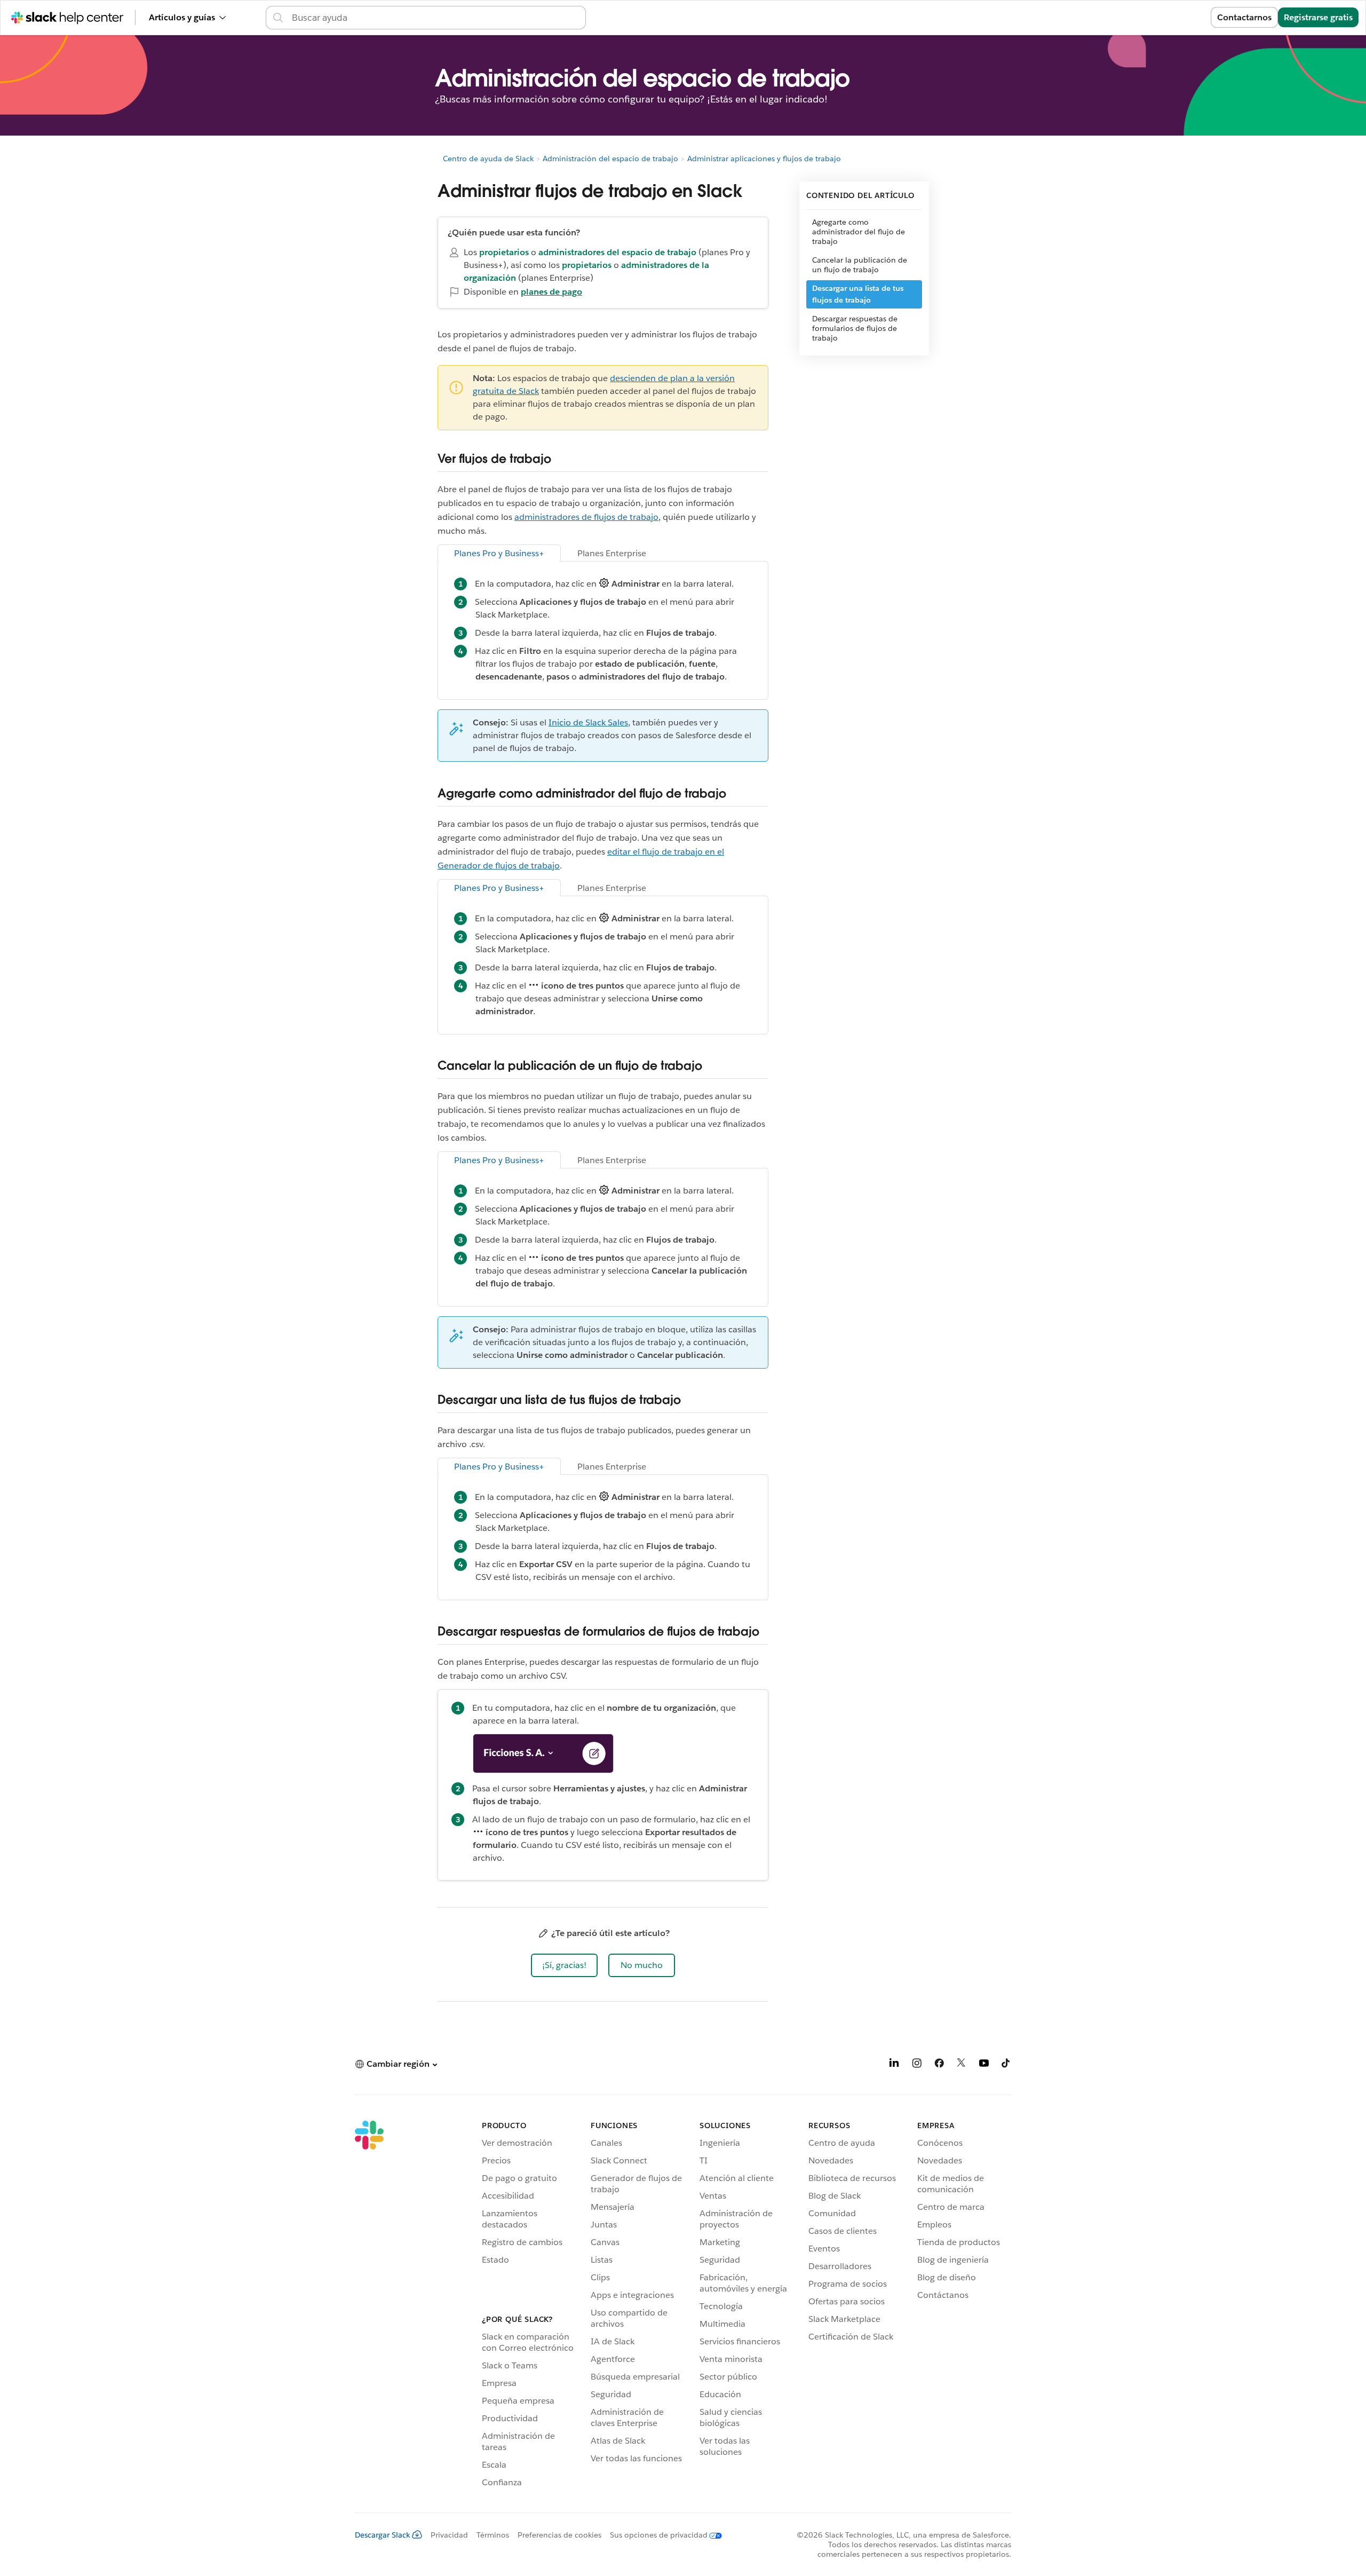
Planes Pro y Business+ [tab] (499, 553)
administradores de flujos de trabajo (586, 517)
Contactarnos (1244, 17)
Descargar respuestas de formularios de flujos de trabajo (855, 328)
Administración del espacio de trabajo (610, 159)
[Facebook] (939, 2065)
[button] (564, 1965)
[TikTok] (1006, 2065)
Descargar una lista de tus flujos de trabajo (858, 294)
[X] (962, 2065)
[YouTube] (984, 2065)
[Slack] (369, 2306)
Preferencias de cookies (559, 2535)
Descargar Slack (383, 2535)
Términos (493, 2535)
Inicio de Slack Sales (588, 722)
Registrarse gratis (1318, 17)
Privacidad (449, 2535)
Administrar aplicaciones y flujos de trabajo (764, 159)
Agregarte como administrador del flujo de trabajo (859, 232)
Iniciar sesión (1170, 17)
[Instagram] (917, 2065)
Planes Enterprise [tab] (612, 553)
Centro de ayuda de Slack (488, 159)
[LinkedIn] (894, 2065)
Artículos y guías (182, 17)
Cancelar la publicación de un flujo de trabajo (860, 265)
